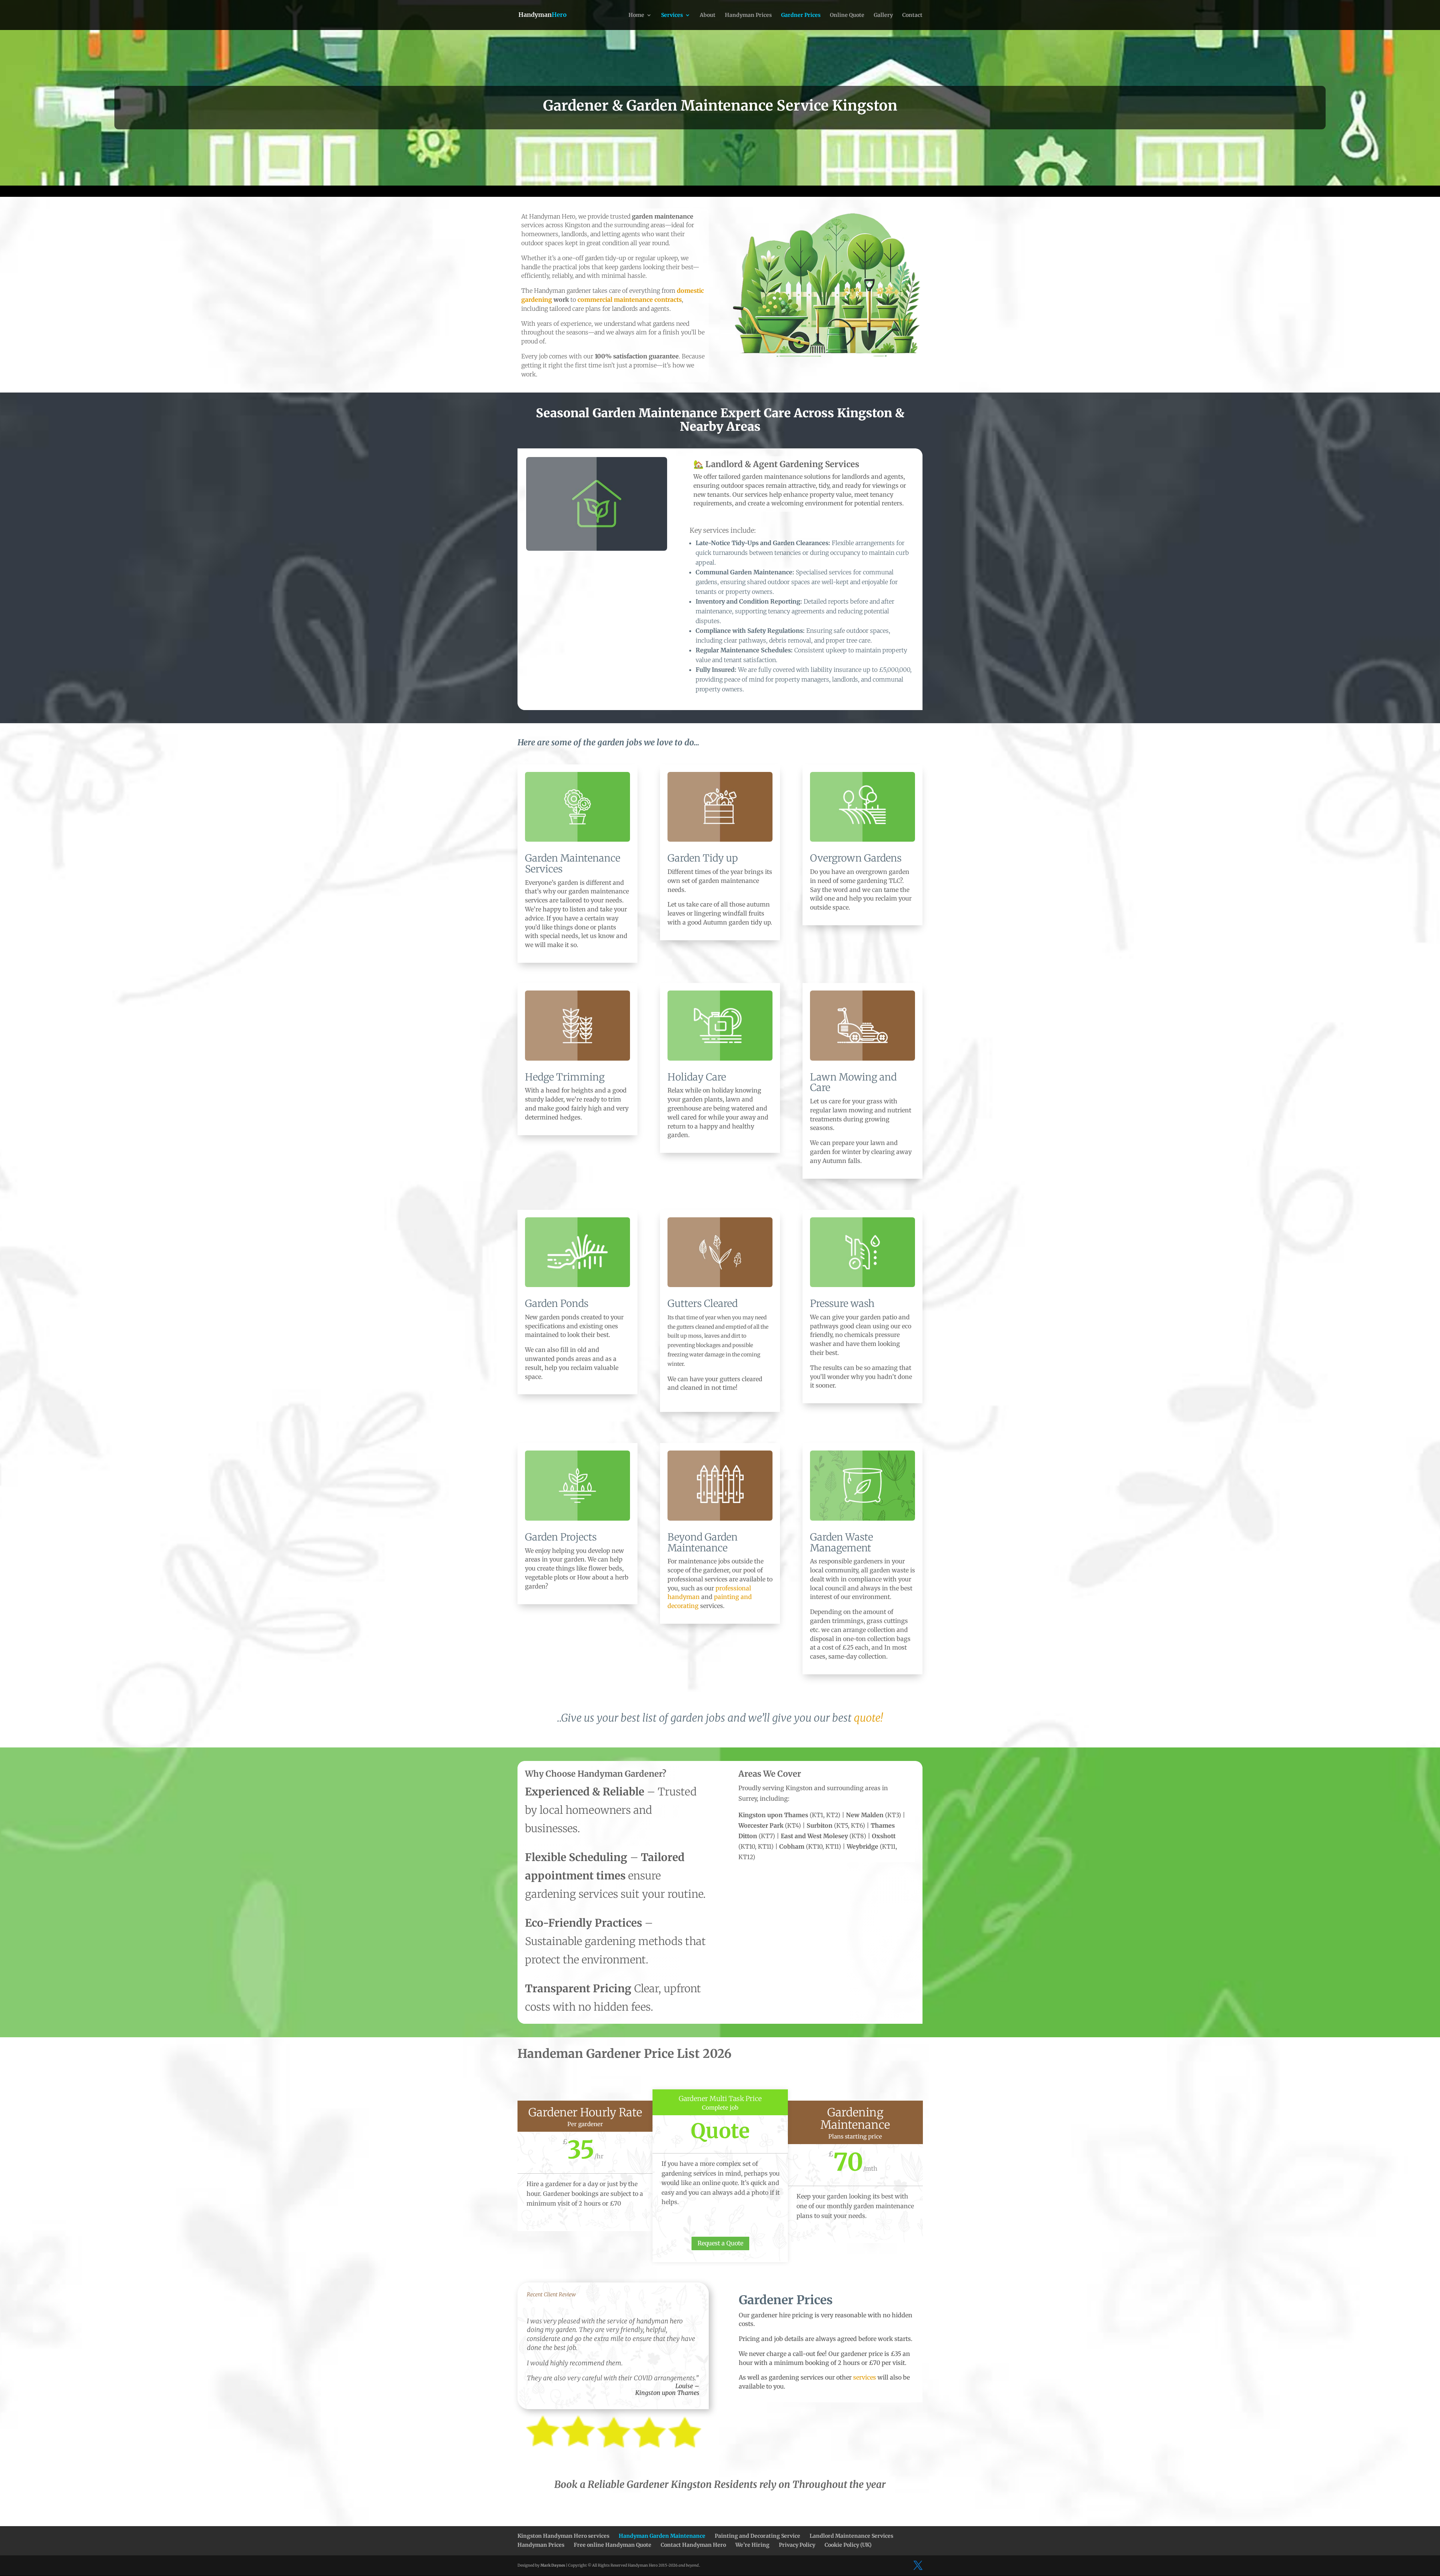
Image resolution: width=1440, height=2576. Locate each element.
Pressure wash (842, 1303)
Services (672, 15)
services (865, 2377)
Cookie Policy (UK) (848, 2545)
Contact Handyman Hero (693, 2545)
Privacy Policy (797, 2545)
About (708, 15)
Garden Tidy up (703, 858)
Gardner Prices (801, 15)
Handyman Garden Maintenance (662, 2536)
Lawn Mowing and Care (853, 1082)
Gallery (883, 15)
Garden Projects (561, 1537)
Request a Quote (720, 2243)
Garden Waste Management (841, 1542)
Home (636, 15)
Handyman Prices (748, 15)
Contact (912, 15)
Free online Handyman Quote (613, 2545)
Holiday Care (697, 1077)
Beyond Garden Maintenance (703, 1542)
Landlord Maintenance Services (851, 2536)
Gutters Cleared (703, 1303)
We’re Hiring (752, 2545)
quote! (868, 1718)
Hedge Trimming (565, 1077)
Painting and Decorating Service (757, 2536)
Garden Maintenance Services (573, 863)
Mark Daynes (553, 2565)
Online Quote (847, 15)
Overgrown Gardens (856, 858)
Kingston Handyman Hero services (563, 2536)
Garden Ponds (557, 1303)
